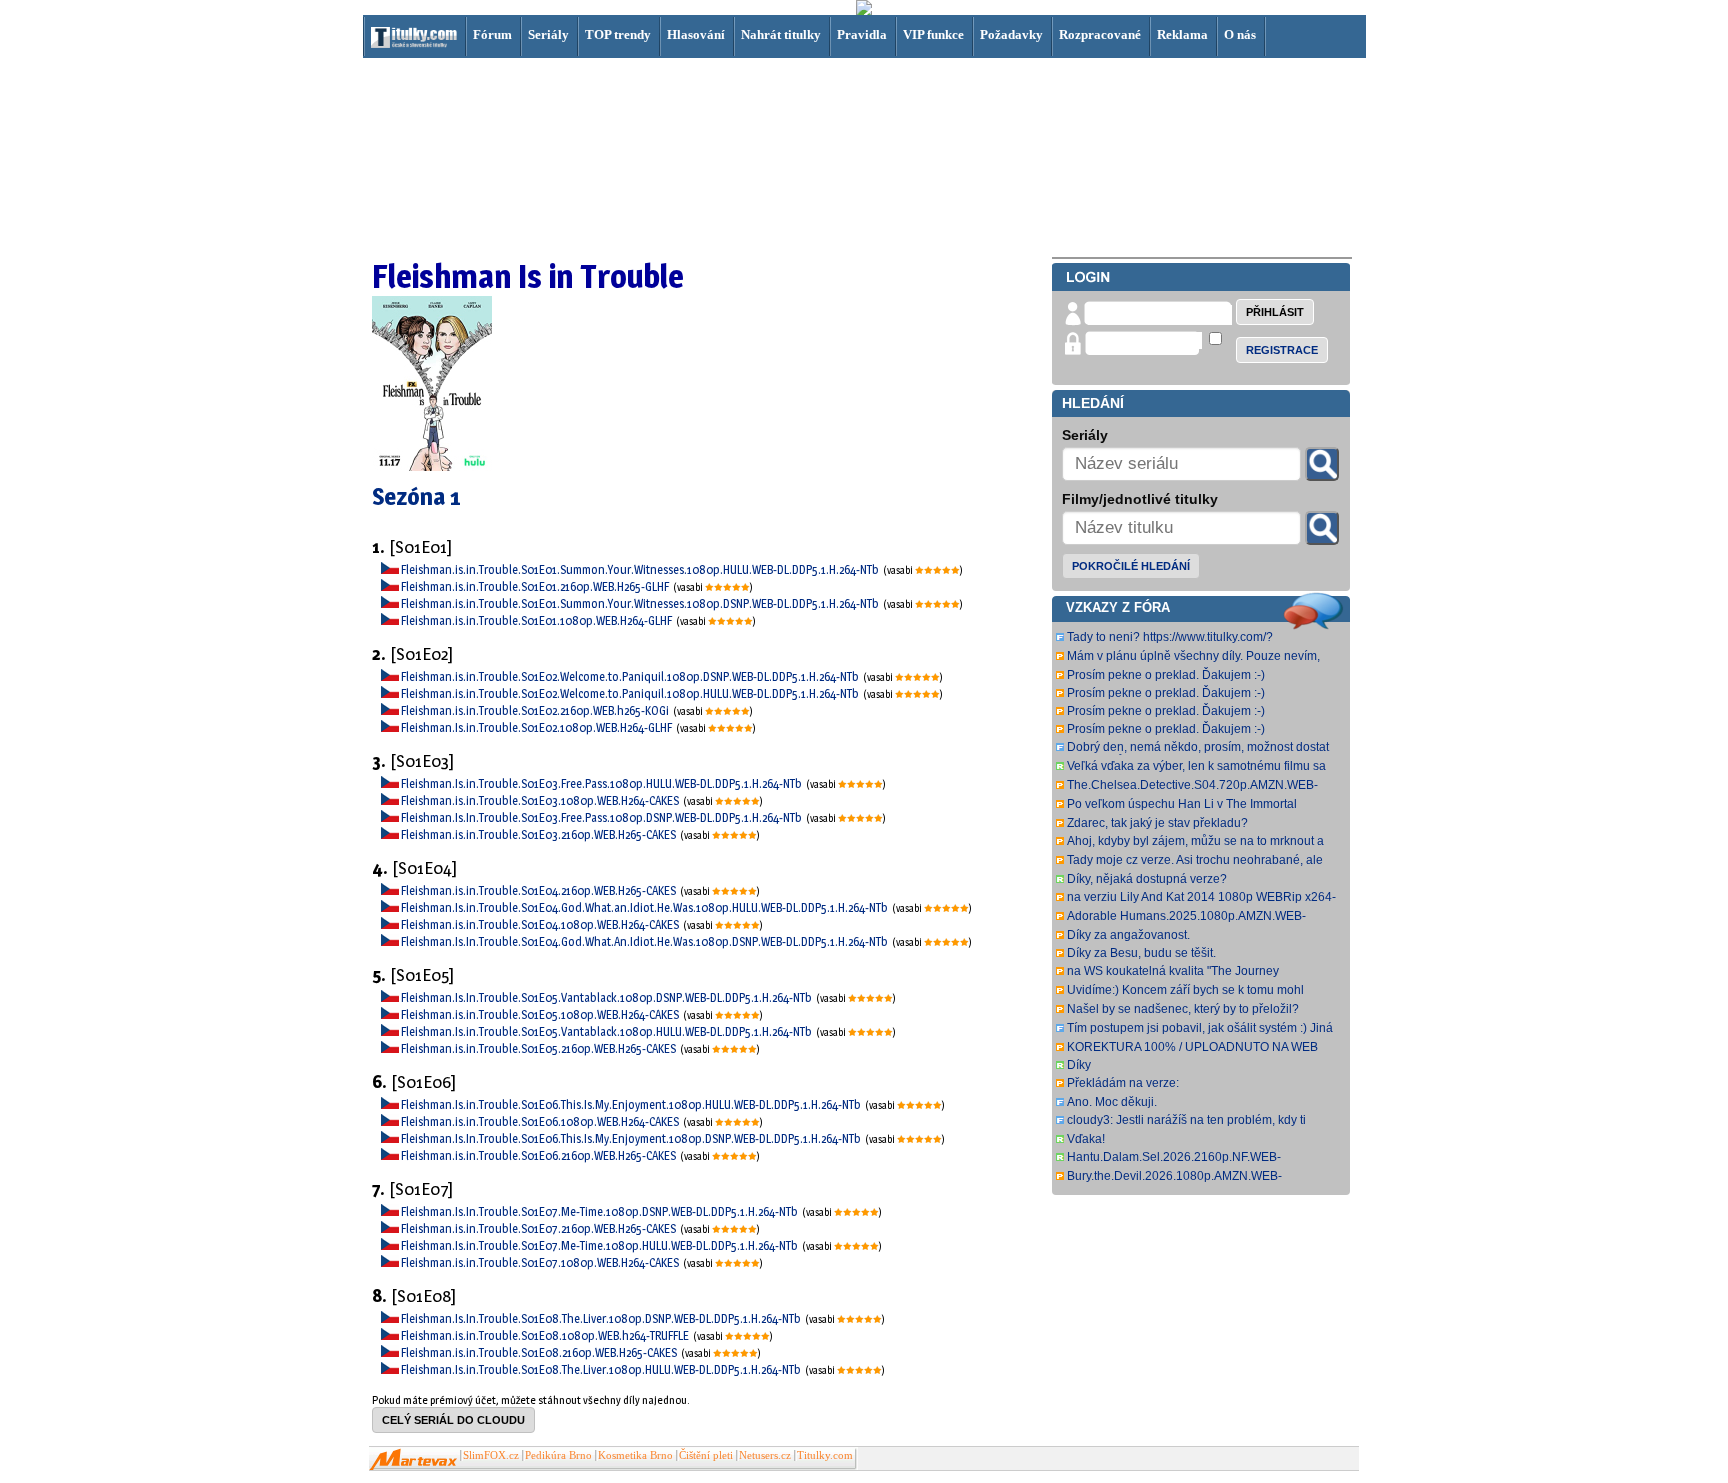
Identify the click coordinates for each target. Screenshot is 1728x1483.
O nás (1240, 34)
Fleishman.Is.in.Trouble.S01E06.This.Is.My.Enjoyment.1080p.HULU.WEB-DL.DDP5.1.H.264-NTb (632, 1104)
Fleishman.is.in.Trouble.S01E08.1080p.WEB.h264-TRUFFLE (546, 1335)
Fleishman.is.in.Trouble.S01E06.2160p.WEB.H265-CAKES (539, 1155)
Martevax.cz (413, 1460)
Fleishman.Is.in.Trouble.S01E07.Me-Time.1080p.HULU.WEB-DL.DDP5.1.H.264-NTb (600, 1245)
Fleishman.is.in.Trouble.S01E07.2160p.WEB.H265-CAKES (539, 1228)
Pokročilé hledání (1131, 566)
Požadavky (1011, 34)
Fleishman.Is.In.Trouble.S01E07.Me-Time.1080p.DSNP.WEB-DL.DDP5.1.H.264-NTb (600, 1211)
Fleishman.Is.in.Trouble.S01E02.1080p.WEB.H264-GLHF (537, 727)
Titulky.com (825, 1455)
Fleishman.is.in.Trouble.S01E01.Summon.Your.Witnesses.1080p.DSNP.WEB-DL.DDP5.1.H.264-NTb (641, 603)
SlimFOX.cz (491, 1455)
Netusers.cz (765, 1455)
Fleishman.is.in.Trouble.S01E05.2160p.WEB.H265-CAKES (539, 1048)
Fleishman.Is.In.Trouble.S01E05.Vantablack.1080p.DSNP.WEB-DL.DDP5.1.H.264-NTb (607, 997)
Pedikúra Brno (558, 1455)
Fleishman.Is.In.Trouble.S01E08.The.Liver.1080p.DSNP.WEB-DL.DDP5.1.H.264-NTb (602, 1318)
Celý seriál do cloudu (453, 1420)
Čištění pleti (706, 1455)
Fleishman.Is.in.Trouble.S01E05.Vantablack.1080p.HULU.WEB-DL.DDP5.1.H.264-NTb (607, 1031)
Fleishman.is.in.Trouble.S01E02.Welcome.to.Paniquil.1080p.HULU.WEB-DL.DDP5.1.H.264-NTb (631, 693)
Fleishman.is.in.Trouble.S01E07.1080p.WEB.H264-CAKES (541, 1262)
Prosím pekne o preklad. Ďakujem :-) (1166, 675)
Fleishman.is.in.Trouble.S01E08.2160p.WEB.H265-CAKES (540, 1352)
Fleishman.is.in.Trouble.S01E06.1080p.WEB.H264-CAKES (541, 1121)
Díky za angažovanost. (1128, 935)
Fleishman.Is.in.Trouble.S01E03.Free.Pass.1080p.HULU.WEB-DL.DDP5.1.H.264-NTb (602, 783)
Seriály (548, 34)
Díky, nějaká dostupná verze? (1147, 879)
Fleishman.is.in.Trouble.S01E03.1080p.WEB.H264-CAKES (541, 800)
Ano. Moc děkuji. (1112, 1102)
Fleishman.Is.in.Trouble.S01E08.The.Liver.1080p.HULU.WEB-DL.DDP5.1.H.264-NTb (602, 1369)
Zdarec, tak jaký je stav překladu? (1157, 823)
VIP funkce (933, 34)
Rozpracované (1100, 34)
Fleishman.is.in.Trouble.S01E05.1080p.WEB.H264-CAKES (541, 1014)
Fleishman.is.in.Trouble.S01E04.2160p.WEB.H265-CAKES (539, 890)
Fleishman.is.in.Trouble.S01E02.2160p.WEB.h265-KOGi (536, 710)
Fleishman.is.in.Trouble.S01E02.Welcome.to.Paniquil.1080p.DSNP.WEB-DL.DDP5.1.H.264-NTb (631, 676)
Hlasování (696, 34)
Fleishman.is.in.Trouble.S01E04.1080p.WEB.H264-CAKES (541, 924)
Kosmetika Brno (635, 1455)
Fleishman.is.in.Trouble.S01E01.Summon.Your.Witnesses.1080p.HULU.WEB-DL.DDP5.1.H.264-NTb (641, 569)
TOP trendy (618, 34)
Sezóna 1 (416, 496)
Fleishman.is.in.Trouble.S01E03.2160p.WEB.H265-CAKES (539, 834)
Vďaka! (1086, 1139)
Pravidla (862, 34)
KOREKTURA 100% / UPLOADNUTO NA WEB (1192, 1047)
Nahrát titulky (781, 34)
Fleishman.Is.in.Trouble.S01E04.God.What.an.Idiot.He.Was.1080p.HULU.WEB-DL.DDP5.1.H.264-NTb (645, 907)
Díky (1079, 1065)
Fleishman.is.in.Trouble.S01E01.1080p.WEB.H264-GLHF (537, 620)
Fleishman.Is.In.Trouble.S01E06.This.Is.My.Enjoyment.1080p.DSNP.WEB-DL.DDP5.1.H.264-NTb (632, 1138)
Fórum (492, 34)
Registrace (1282, 350)
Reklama (1182, 34)
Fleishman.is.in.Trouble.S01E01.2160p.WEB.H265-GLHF (536, 586)
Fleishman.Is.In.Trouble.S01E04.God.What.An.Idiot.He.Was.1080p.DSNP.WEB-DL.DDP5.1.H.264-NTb (645, 941)
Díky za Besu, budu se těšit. (1141, 953)
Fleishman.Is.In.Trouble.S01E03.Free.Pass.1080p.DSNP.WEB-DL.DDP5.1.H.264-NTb (602, 817)
